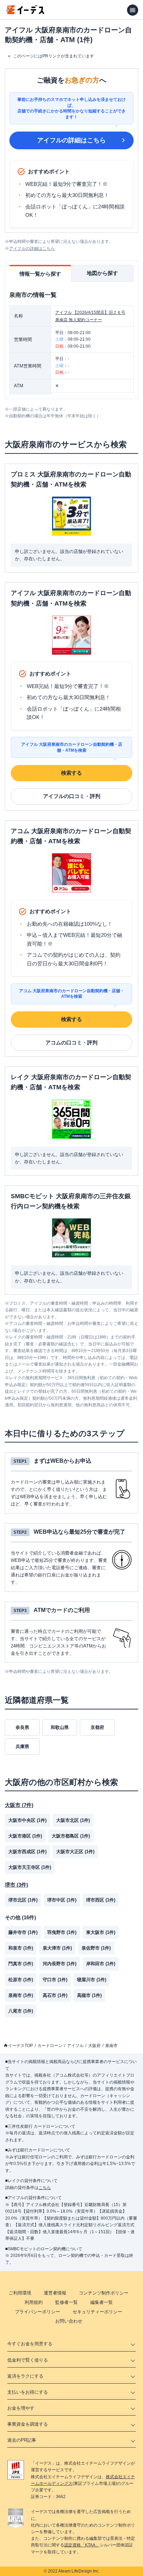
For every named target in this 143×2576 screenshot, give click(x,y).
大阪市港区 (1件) (25, 1836)
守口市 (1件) (55, 1980)
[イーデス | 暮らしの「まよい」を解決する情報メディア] (25, 12)
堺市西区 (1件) (101, 1900)
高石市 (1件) (55, 1995)
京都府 (97, 1727)
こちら (45, 2188)
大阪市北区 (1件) (73, 1820)
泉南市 (111, 2046)
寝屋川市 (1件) (92, 1980)
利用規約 (34, 2302)
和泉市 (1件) (21, 1948)
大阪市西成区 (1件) (27, 1852)
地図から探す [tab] (102, 273)
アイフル (75, 2046)
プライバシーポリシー (37, 2312)
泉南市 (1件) (21, 1995)
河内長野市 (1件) (60, 1964)
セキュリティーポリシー (97, 2312)
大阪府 (94, 2046)
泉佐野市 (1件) (96, 1948)
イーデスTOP (20, 2046)
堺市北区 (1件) (23, 1900)
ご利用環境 (20, 2293)
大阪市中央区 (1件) (27, 1820)
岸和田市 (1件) (101, 1964)
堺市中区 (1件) (62, 1900)
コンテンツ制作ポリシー (104, 2293)
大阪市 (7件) (19, 1805)
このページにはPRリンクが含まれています (54, 56)
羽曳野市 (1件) (62, 1932)
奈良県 (22, 1727)
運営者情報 (55, 2293)
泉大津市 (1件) (57, 1948)
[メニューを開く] (133, 10)
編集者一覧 (102, 2302)
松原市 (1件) (21, 1980)
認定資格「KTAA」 (82, 2545)
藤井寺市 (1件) (23, 1932)
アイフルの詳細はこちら (71, 140)
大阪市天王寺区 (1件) (30, 1867)
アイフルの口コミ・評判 (72, 796)
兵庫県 (22, 1747)
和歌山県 (60, 1727)
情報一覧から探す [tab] (40, 274)
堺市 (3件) (16, 1885)
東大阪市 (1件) (101, 1932)
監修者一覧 (66, 2302)
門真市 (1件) (21, 1964)
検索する (71, 773)
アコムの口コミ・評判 (71, 1042)
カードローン (50, 2046)
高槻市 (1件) (89, 1995)
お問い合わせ (69, 2321)
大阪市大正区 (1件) (75, 1852)
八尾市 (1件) (21, 2011)
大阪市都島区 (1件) (71, 1836)
